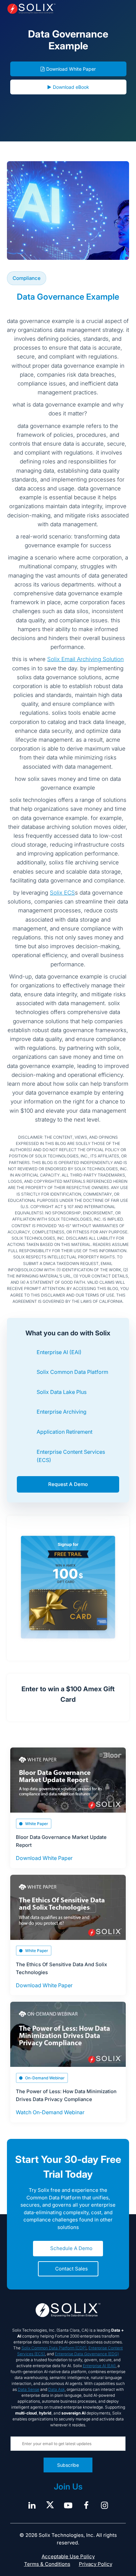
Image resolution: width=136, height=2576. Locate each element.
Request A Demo (68, 1484)
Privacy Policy (96, 2564)
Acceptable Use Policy (68, 2556)
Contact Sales (71, 2269)
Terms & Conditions (47, 2564)
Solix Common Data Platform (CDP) (54, 2348)
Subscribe (68, 2465)
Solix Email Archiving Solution (85, 659)
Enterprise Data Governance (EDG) (87, 2354)
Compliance (27, 278)
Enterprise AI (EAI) (59, 1352)
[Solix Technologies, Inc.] (31, 9)
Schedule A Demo (71, 2248)
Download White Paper (71, 69)
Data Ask (56, 2389)
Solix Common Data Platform (72, 1372)
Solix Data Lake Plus (62, 1392)
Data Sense (29, 2389)
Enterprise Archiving (62, 1412)
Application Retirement (65, 1432)
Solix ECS (62, 893)
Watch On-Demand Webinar (50, 2112)
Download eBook (71, 87)
